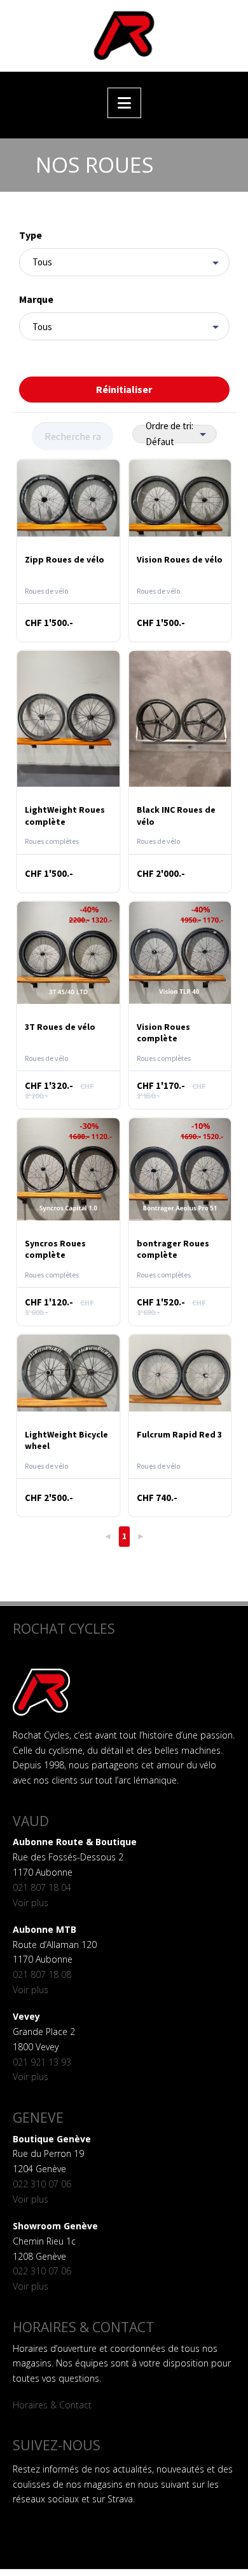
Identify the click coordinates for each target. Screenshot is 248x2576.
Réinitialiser (124, 389)
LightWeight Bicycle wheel (66, 1440)
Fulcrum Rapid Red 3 (179, 1434)
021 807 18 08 (42, 1974)
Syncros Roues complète (55, 1249)
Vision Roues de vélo (180, 559)
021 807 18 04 (42, 1887)
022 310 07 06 (42, 2184)
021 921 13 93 (42, 2062)
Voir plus (31, 1903)
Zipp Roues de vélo (65, 559)
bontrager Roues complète (173, 1249)
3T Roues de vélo (60, 1027)
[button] (124, 103)
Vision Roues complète (163, 1032)
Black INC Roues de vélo (176, 815)
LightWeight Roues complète (65, 815)
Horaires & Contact (52, 2405)
